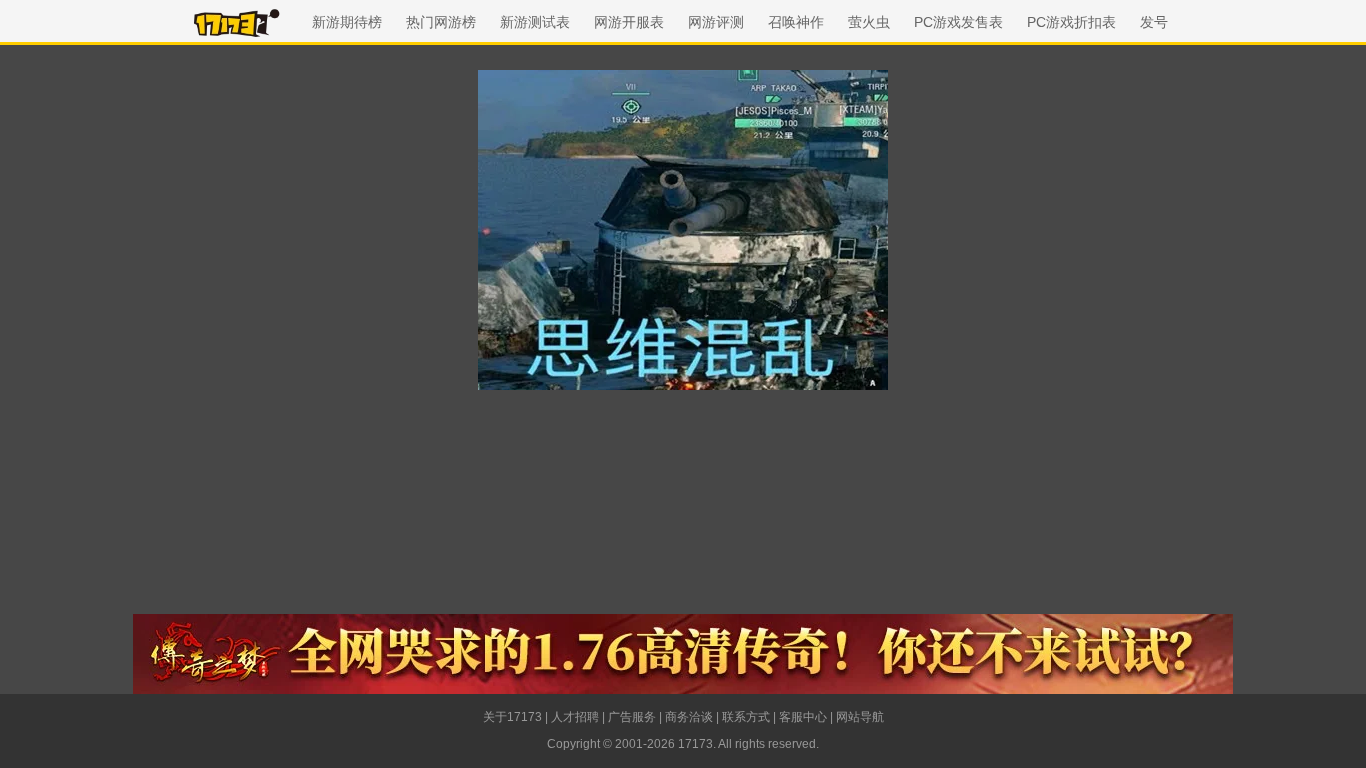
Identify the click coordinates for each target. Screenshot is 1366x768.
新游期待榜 (347, 22)
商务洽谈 (689, 717)
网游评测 (716, 22)
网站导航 (860, 717)
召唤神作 (796, 22)
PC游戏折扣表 (1071, 22)
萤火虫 (869, 22)
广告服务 (632, 717)
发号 (1154, 22)
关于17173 (512, 717)
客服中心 (803, 717)
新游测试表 (535, 22)
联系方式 (746, 717)
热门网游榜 (441, 22)
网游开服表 (629, 22)
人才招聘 (575, 717)
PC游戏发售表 (958, 22)
